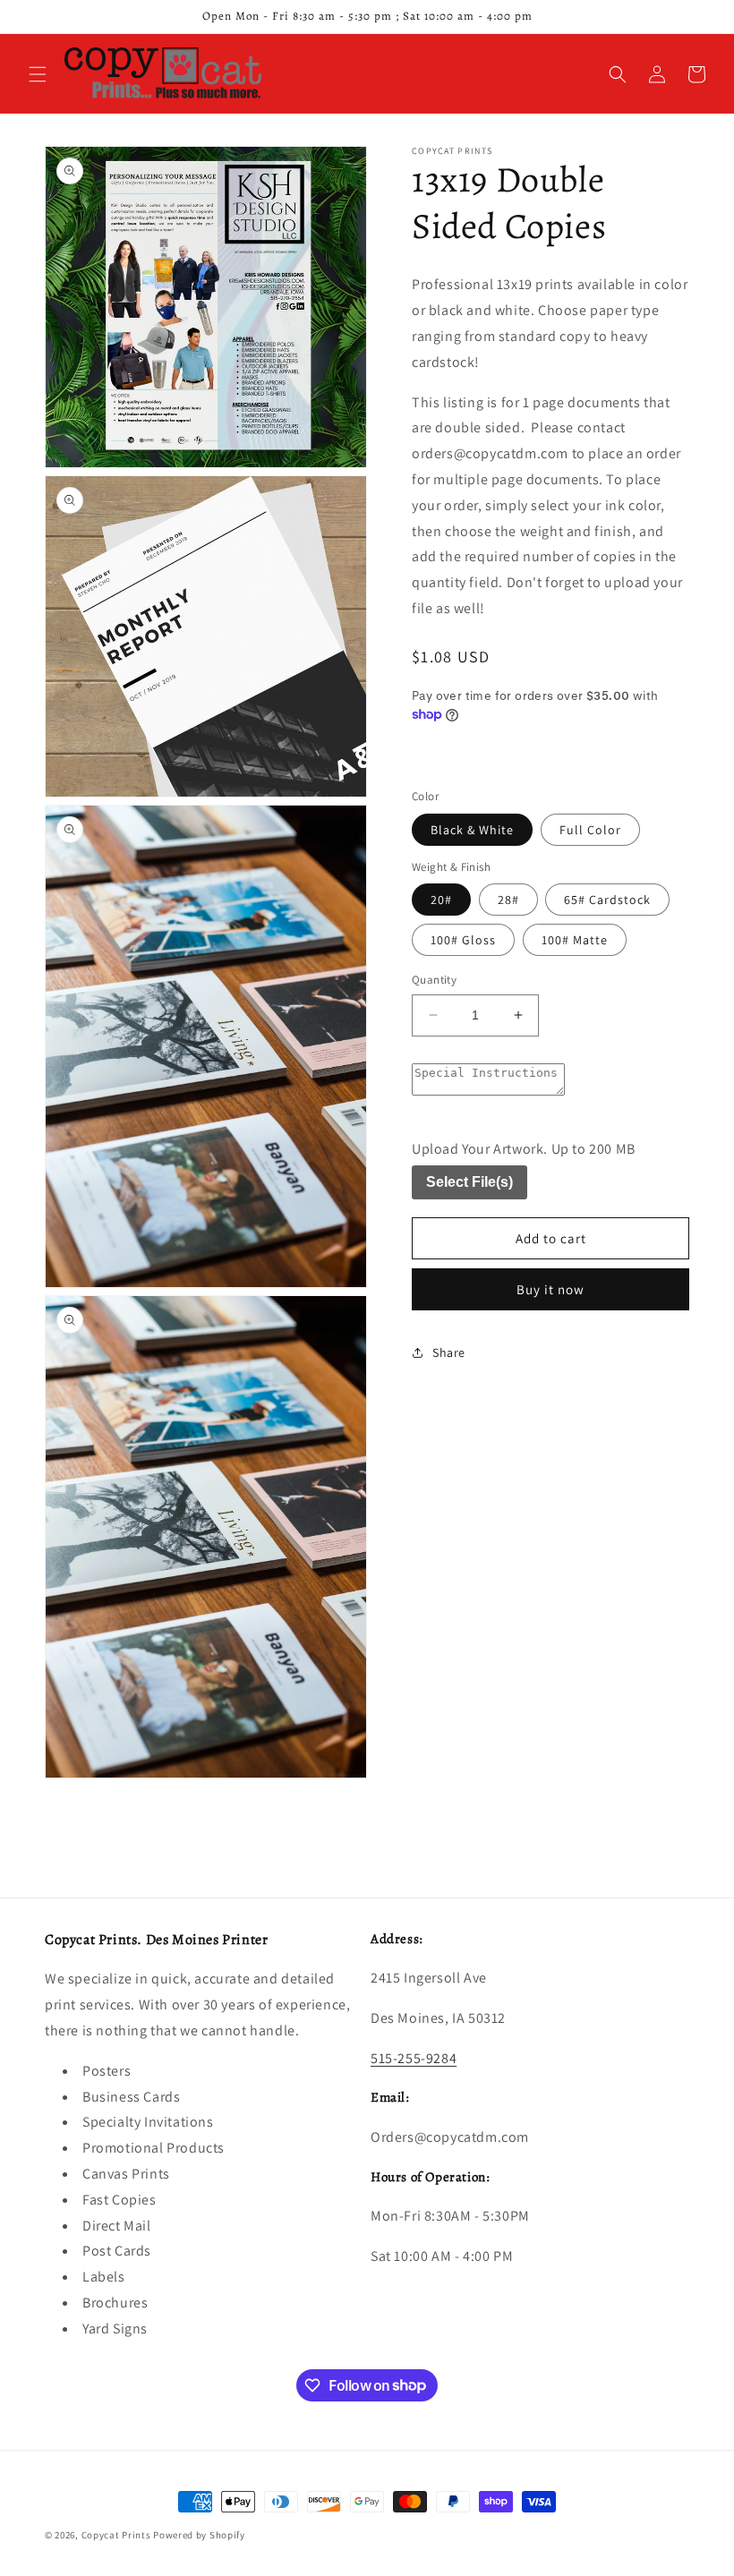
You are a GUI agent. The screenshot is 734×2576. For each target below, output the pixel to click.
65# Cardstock (607, 900)
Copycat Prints (116, 2535)
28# (508, 900)
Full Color (590, 830)
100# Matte (575, 940)
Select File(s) (469, 1182)
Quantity (434, 980)
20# (441, 900)
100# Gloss (463, 940)
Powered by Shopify (199, 2535)
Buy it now (550, 1289)
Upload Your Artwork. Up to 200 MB (524, 1149)
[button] (38, 74)
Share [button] (449, 1352)
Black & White (472, 830)
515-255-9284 (414, 2058)
